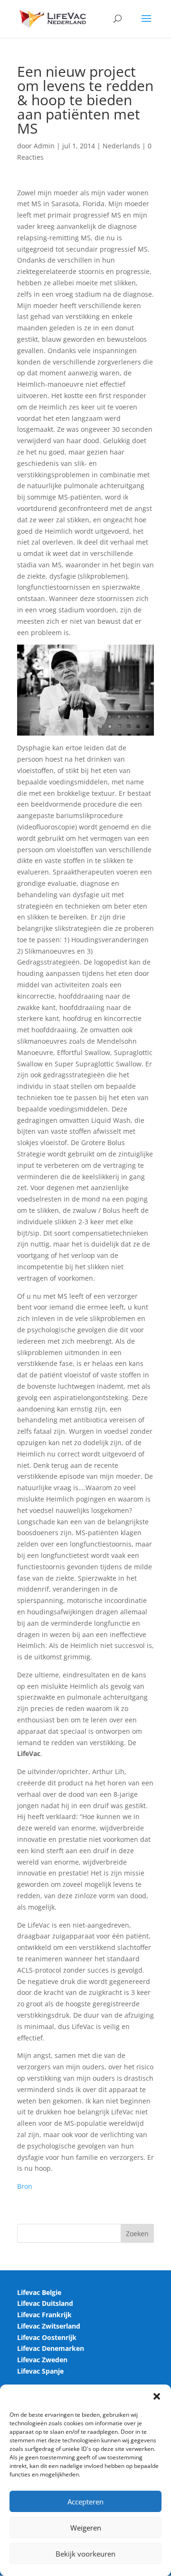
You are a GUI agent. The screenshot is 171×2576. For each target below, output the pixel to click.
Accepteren (85, 2502)
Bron (25, 2186)
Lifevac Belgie (39, 2292)
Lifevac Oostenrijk (47, 2337)
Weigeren (86, 2528)
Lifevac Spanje (40, 2371)
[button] (157, 2396)
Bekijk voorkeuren (85, 2554)
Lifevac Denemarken (51, 2348)
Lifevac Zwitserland (49, 2326)
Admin (44, 146)
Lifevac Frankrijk (44, 2315)
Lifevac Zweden (42, 2360)
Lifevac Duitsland (45, 2303)
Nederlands (121, 146)
